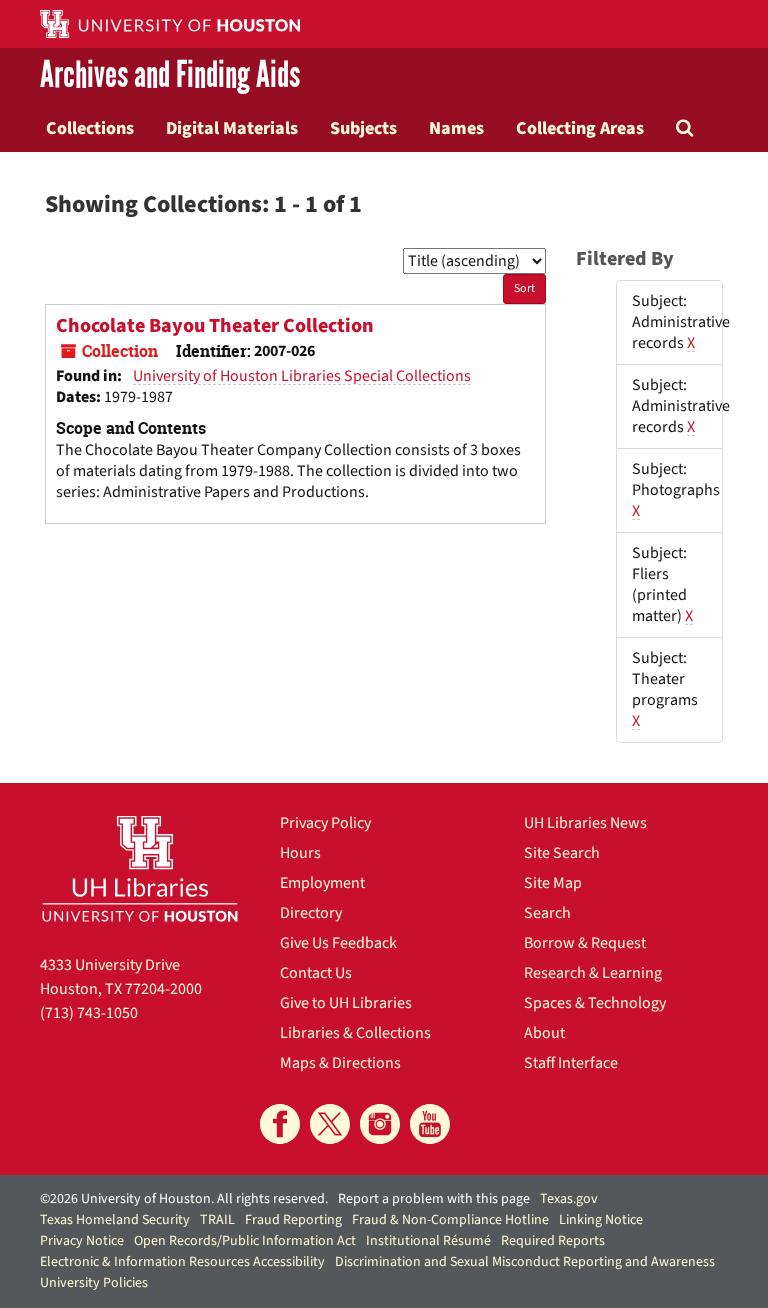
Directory (311, 913)
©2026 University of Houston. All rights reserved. (184, 1199)
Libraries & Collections (355, 1033)
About (544, 1033)
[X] (330, 1124)
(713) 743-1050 (89, 1013)
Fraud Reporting (293, 1220)
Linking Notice (601, 1220)
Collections (90, 128)
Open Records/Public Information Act (245, 1241)
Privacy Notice (82, 1241)
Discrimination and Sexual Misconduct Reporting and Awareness (525, 1262)
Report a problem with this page (434, 1199)
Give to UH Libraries (346, 1003)
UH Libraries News (585, 823)
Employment (322, 883)
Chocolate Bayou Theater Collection (215, 326)
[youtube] (430, 1124)
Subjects (363, 128)
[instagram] (380, 1124)
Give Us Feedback (338, 943)
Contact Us (316, 973)
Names (456, 128)
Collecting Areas (580, 128)
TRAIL (217, 1220)
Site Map (553, 883)
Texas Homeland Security (115, 1220)
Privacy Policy (325, 823)
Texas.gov (569, 1199)
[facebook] (280, 1124)
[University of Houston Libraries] (140, 868)
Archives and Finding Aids (170, 76)
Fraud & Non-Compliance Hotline (450, 1220)
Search (547, 913)
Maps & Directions (340, 1063)
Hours (300, 853)
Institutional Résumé (428, 1241)
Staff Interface (571, 1063)
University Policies (94, 1283)
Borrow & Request (585, 943)
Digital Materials (232, 128)
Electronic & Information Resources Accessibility (182, 1262)
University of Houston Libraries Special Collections (302, 376)
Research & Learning (593, 973)
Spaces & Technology (595, 1003)
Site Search (562, 853)
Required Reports (553, 1241)
